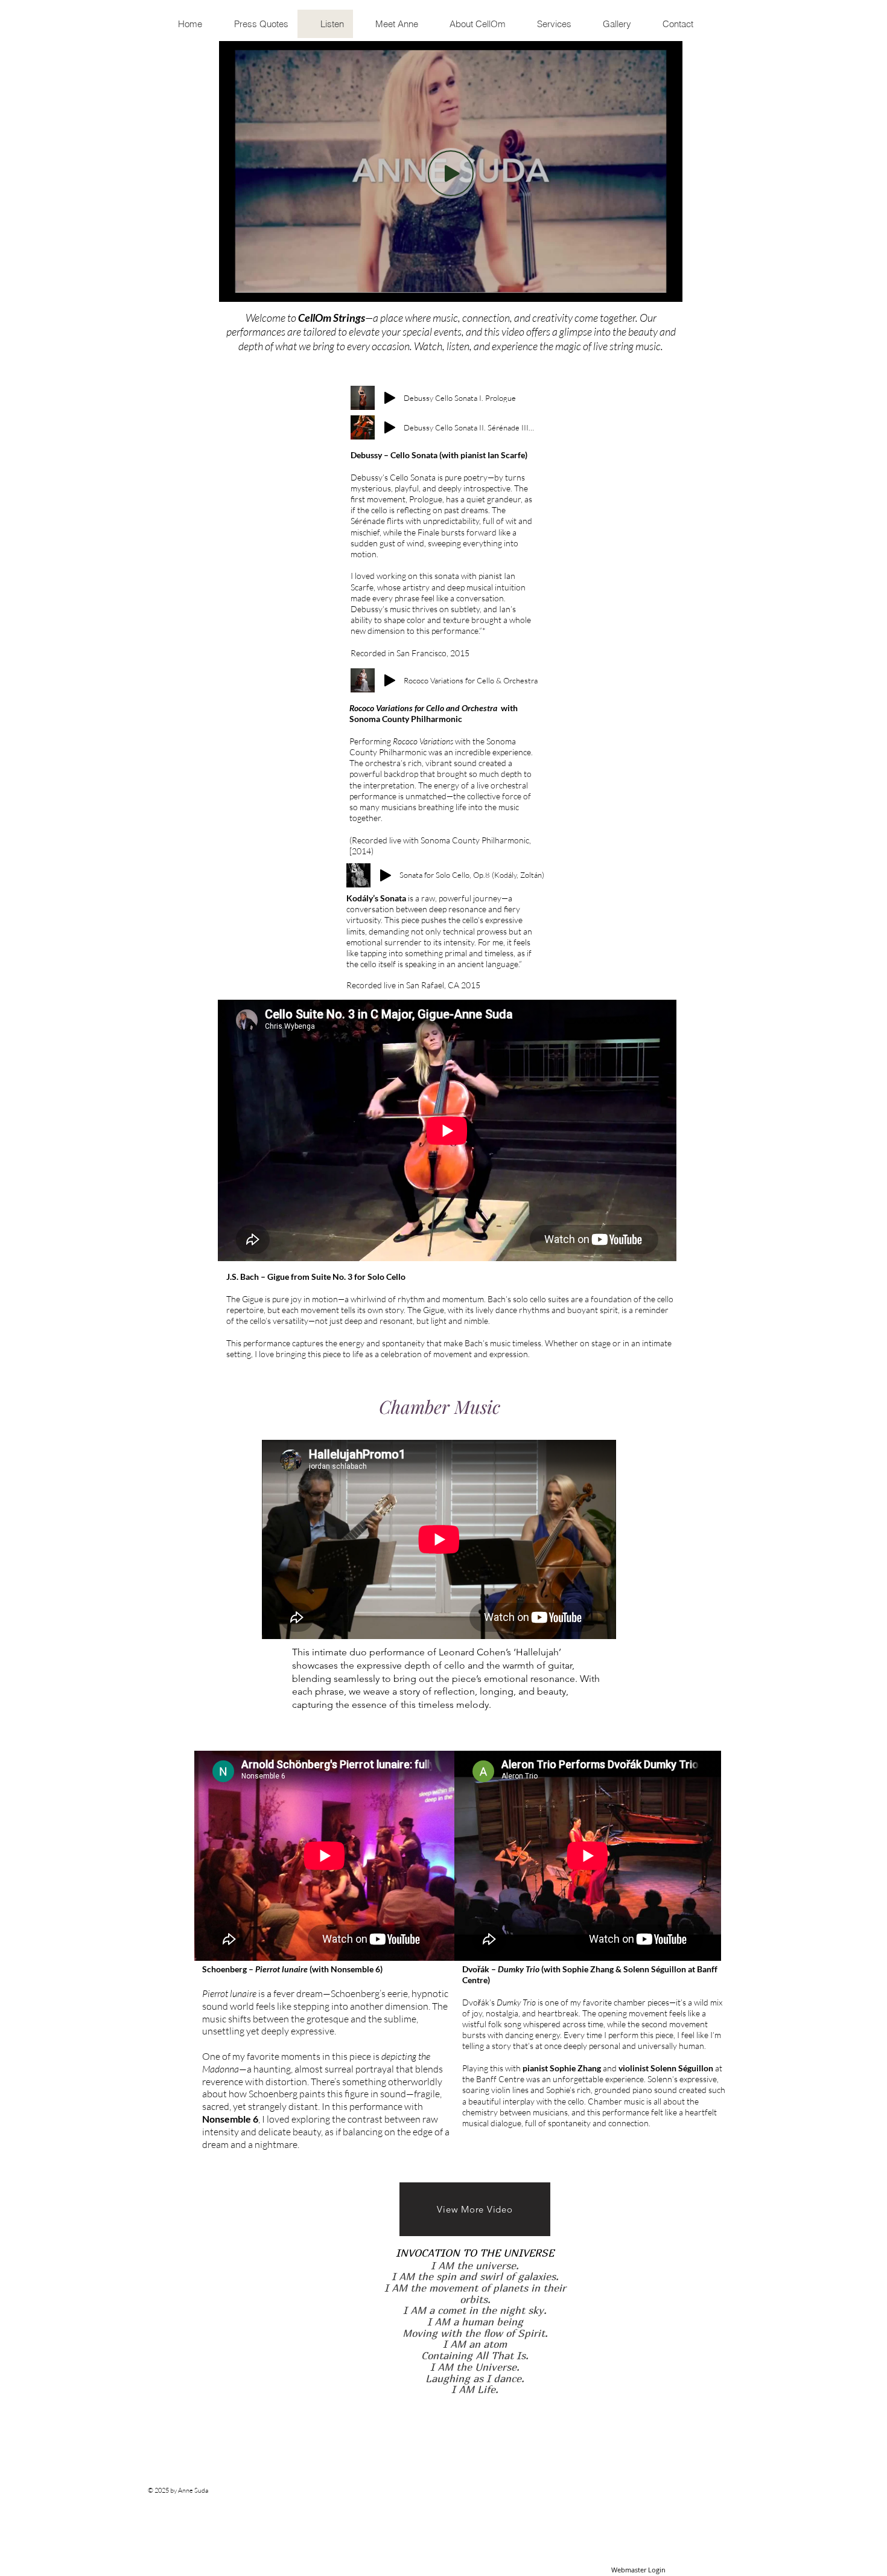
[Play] (390, 398)
